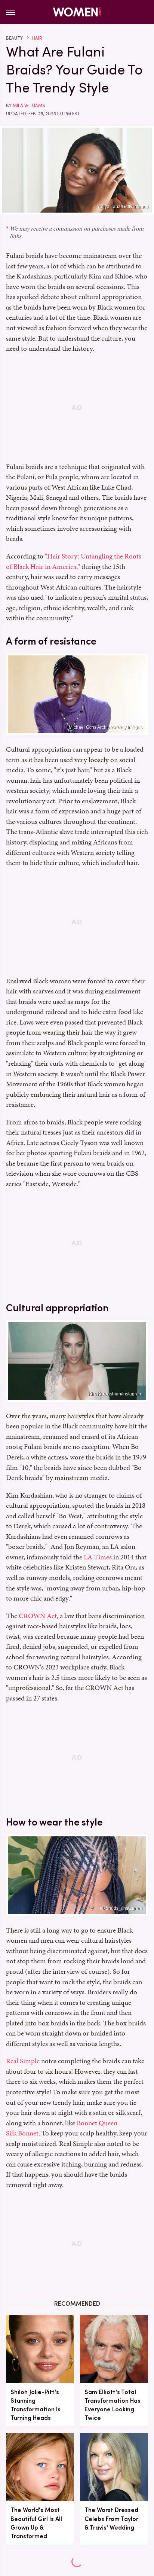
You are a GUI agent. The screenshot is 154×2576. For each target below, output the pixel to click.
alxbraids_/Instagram (121, 1908)
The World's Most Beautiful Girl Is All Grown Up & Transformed (36, 2523)
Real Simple (23, 2061)
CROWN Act (38, 1616)
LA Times (98, 1557)
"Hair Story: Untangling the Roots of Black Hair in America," (74, 561)
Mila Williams (29, 106)
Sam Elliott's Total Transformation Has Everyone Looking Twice (113, 2405)
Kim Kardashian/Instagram (115, 1394)
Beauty (14, 38)
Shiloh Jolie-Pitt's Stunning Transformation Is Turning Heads (36, 2405)
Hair (37, 38)
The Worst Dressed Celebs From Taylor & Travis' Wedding (111, 2519)
